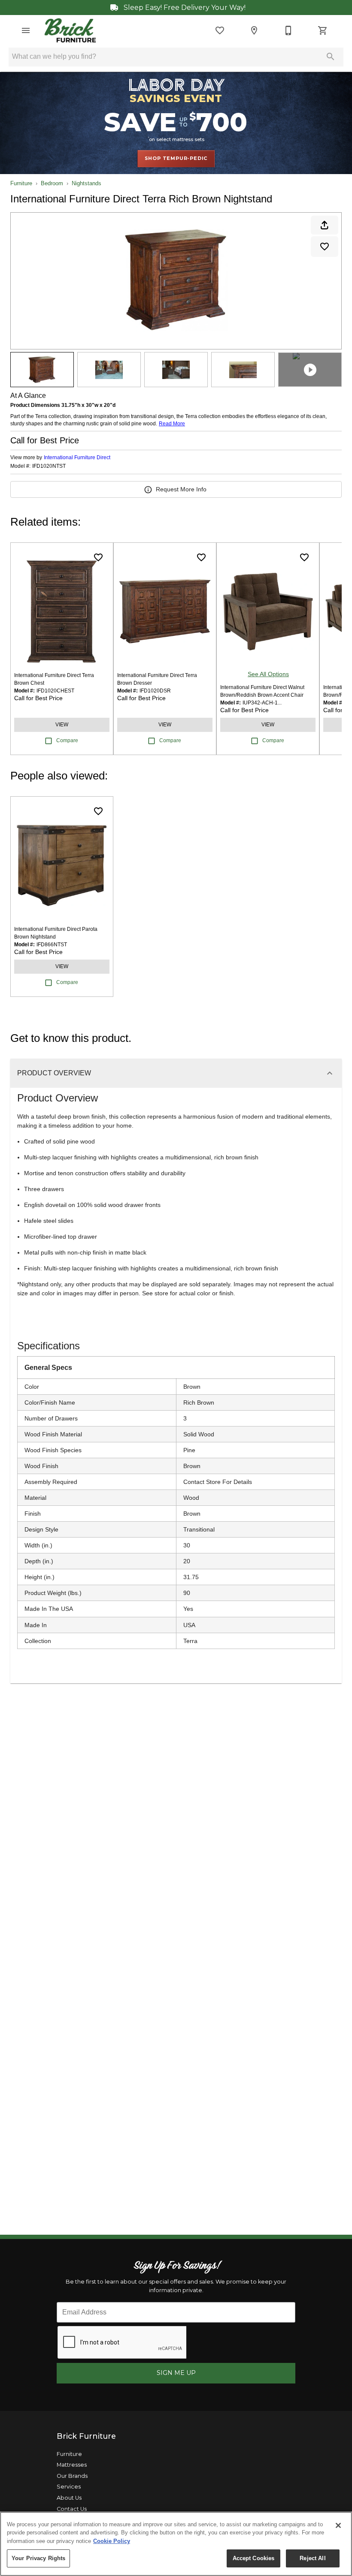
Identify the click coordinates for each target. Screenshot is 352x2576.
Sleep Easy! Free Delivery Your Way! (184, 8)
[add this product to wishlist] (325, 247)
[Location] (254, 30)
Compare (67, 740)
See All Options (268, 674)
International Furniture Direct (77, 457)
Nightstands (86, 183)
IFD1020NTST (49, 466)
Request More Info (181, 489)
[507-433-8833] (288, 30)
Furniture (21, 183)
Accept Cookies (254, 2558)
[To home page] (70, 30)
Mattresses (72, 2465)
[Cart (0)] (323, 30)
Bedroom (52, 183)
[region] (176, 2544)
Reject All (313, 2558)
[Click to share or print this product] (325, 225)
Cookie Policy (112, 2541)
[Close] (338, 2525)
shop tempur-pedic (176, 158)
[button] (26, 30)
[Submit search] (331, 57)
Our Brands (72, 2476)
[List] (220, 30)
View (62, 725)
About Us (69, 2498)
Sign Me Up (176, 2373)
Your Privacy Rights (38, 2558)
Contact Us (72, 2509)
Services (69, 2487)
